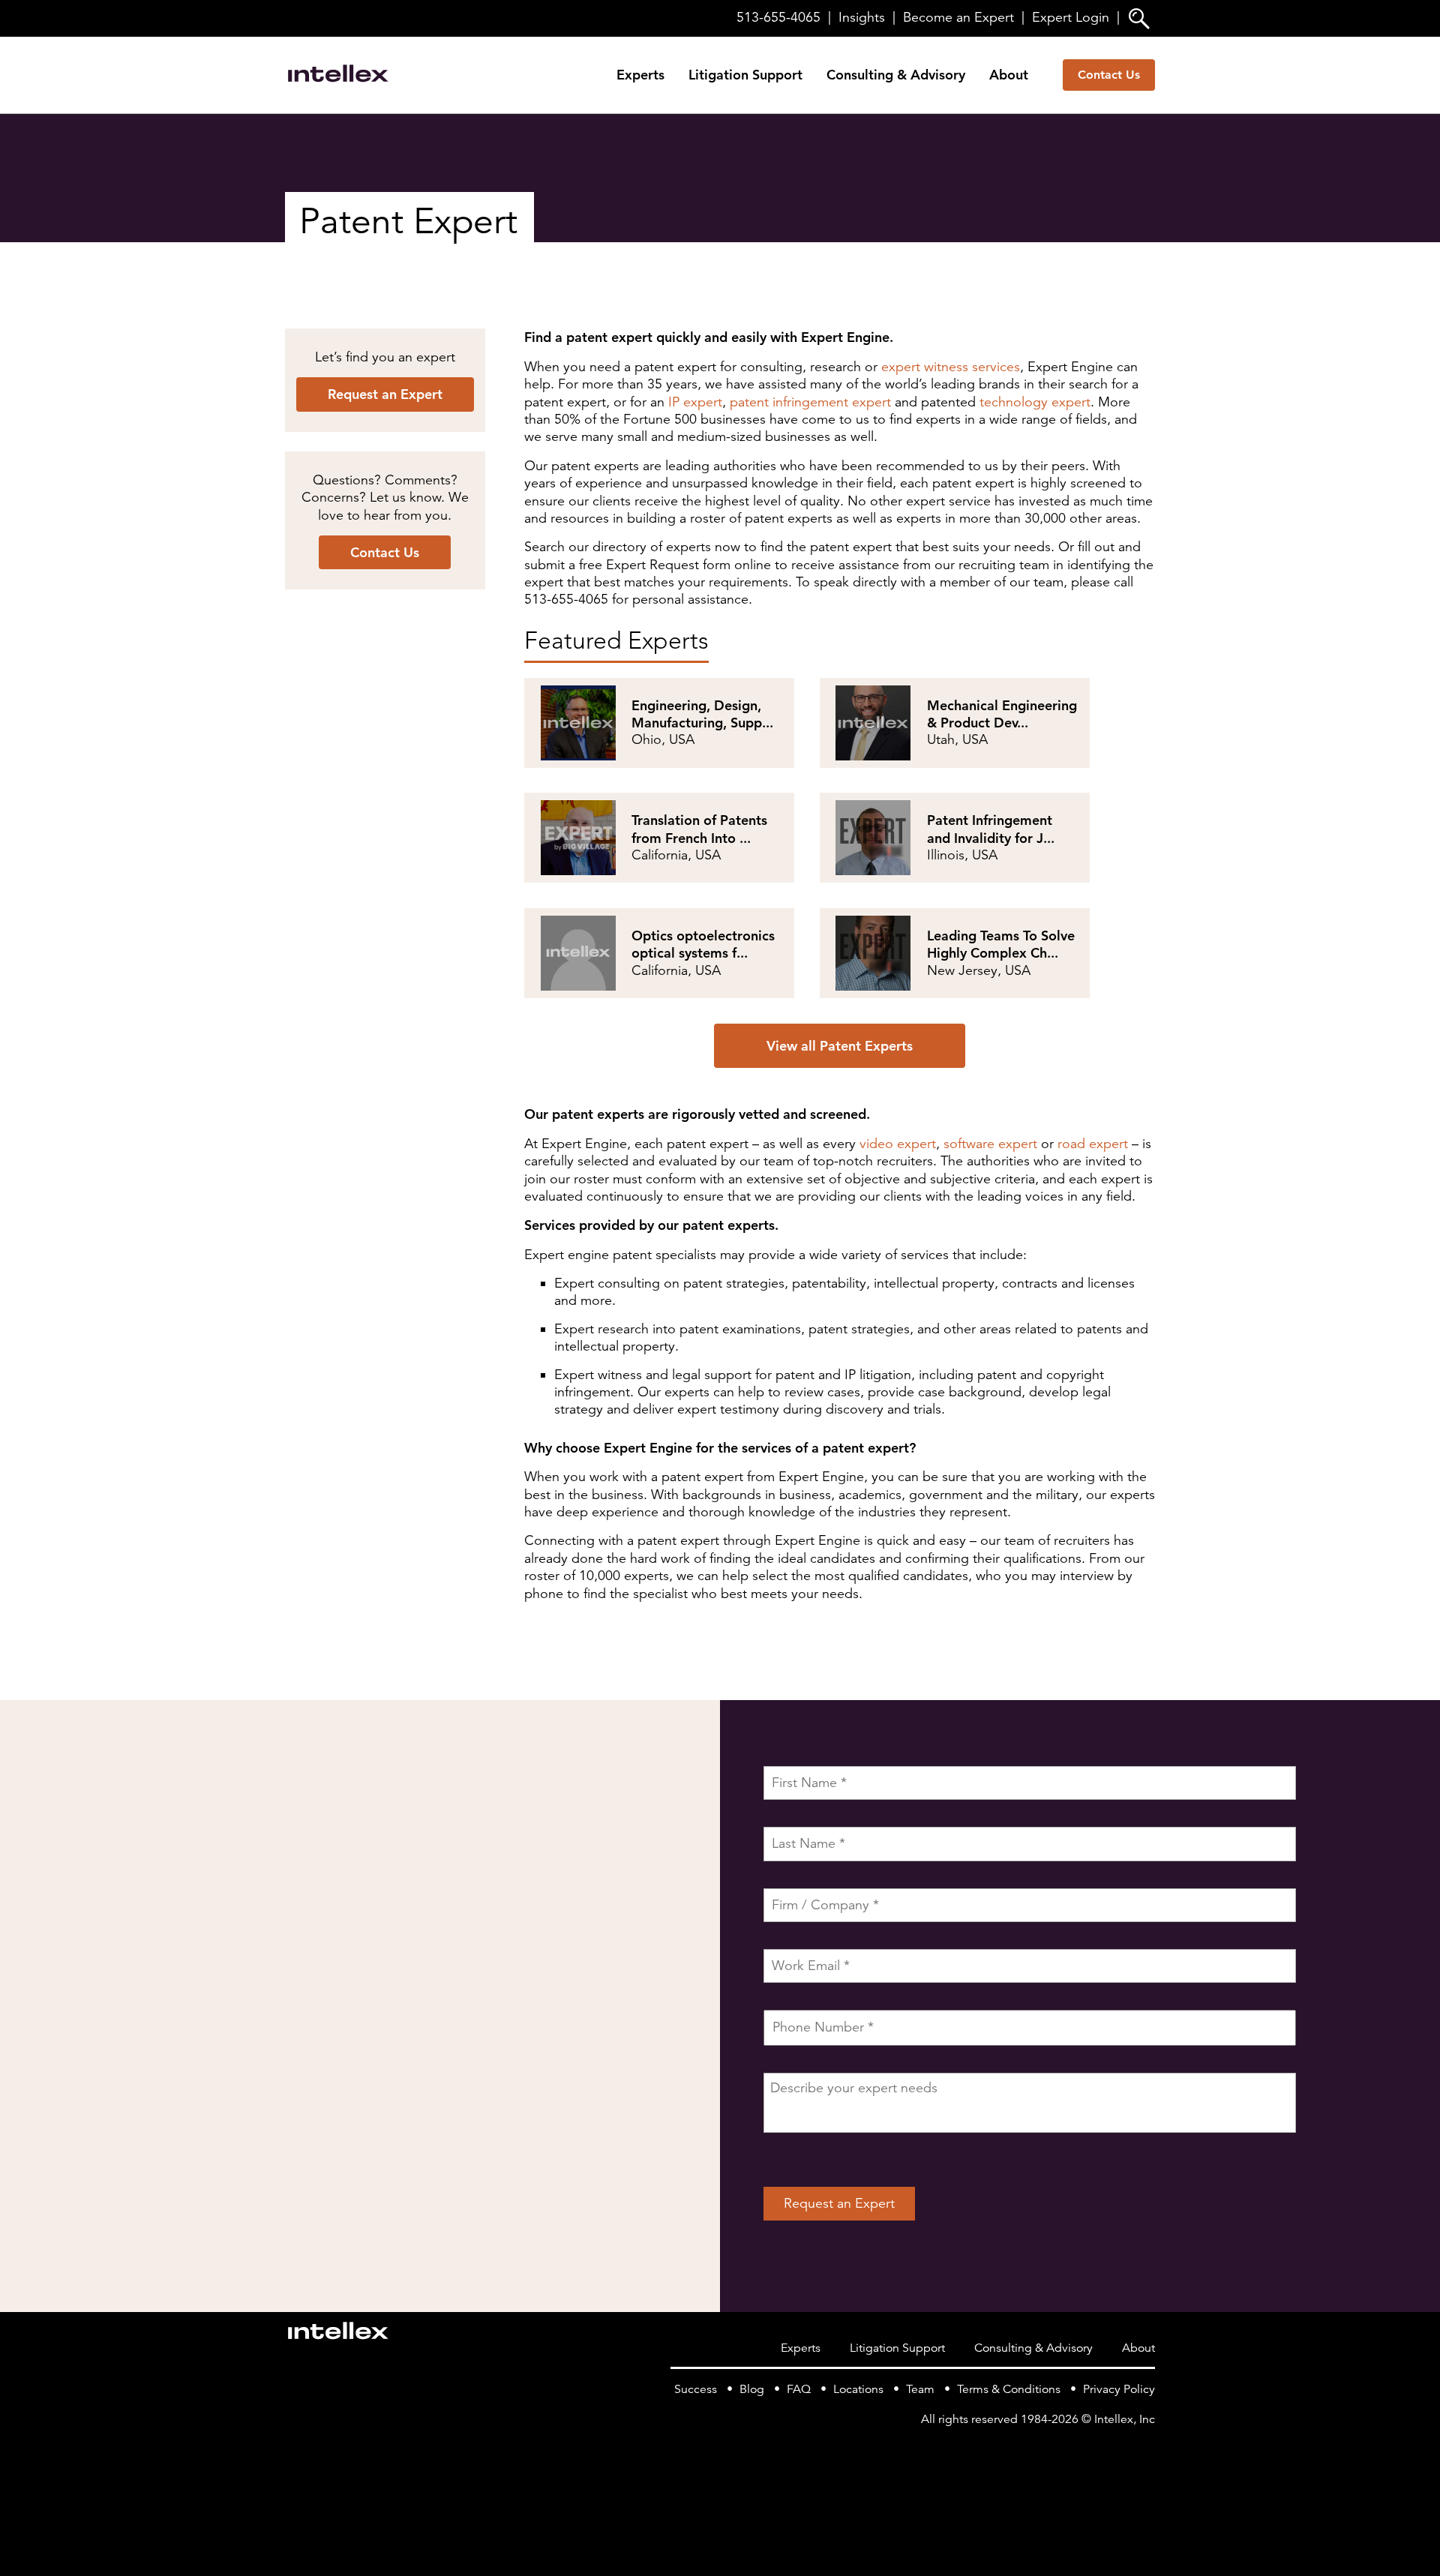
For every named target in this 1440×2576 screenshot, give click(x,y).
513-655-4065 (778, 17)
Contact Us (1109, 75)
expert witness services (951, 367)
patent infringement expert (810, 402)
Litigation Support (745, 75)
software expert (990, 1144)
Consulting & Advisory (896, 75)
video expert (898, 1144)
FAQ (799, 2389)
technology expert (1035, 402)
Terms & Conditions (1009, 2389)
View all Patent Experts (840, 1046)
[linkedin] (1146, 2449)
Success (696, 2389)
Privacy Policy (1119, 2389)
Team (920, 2389)
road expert (1093, 1144)
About (1009, 75)
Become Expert (958, 17)
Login (1071, 17)
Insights (862, 17)
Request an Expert (385, 394)
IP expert (695, 402)
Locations (858, 2389)
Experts (640, 75)
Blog (752, 2389)
